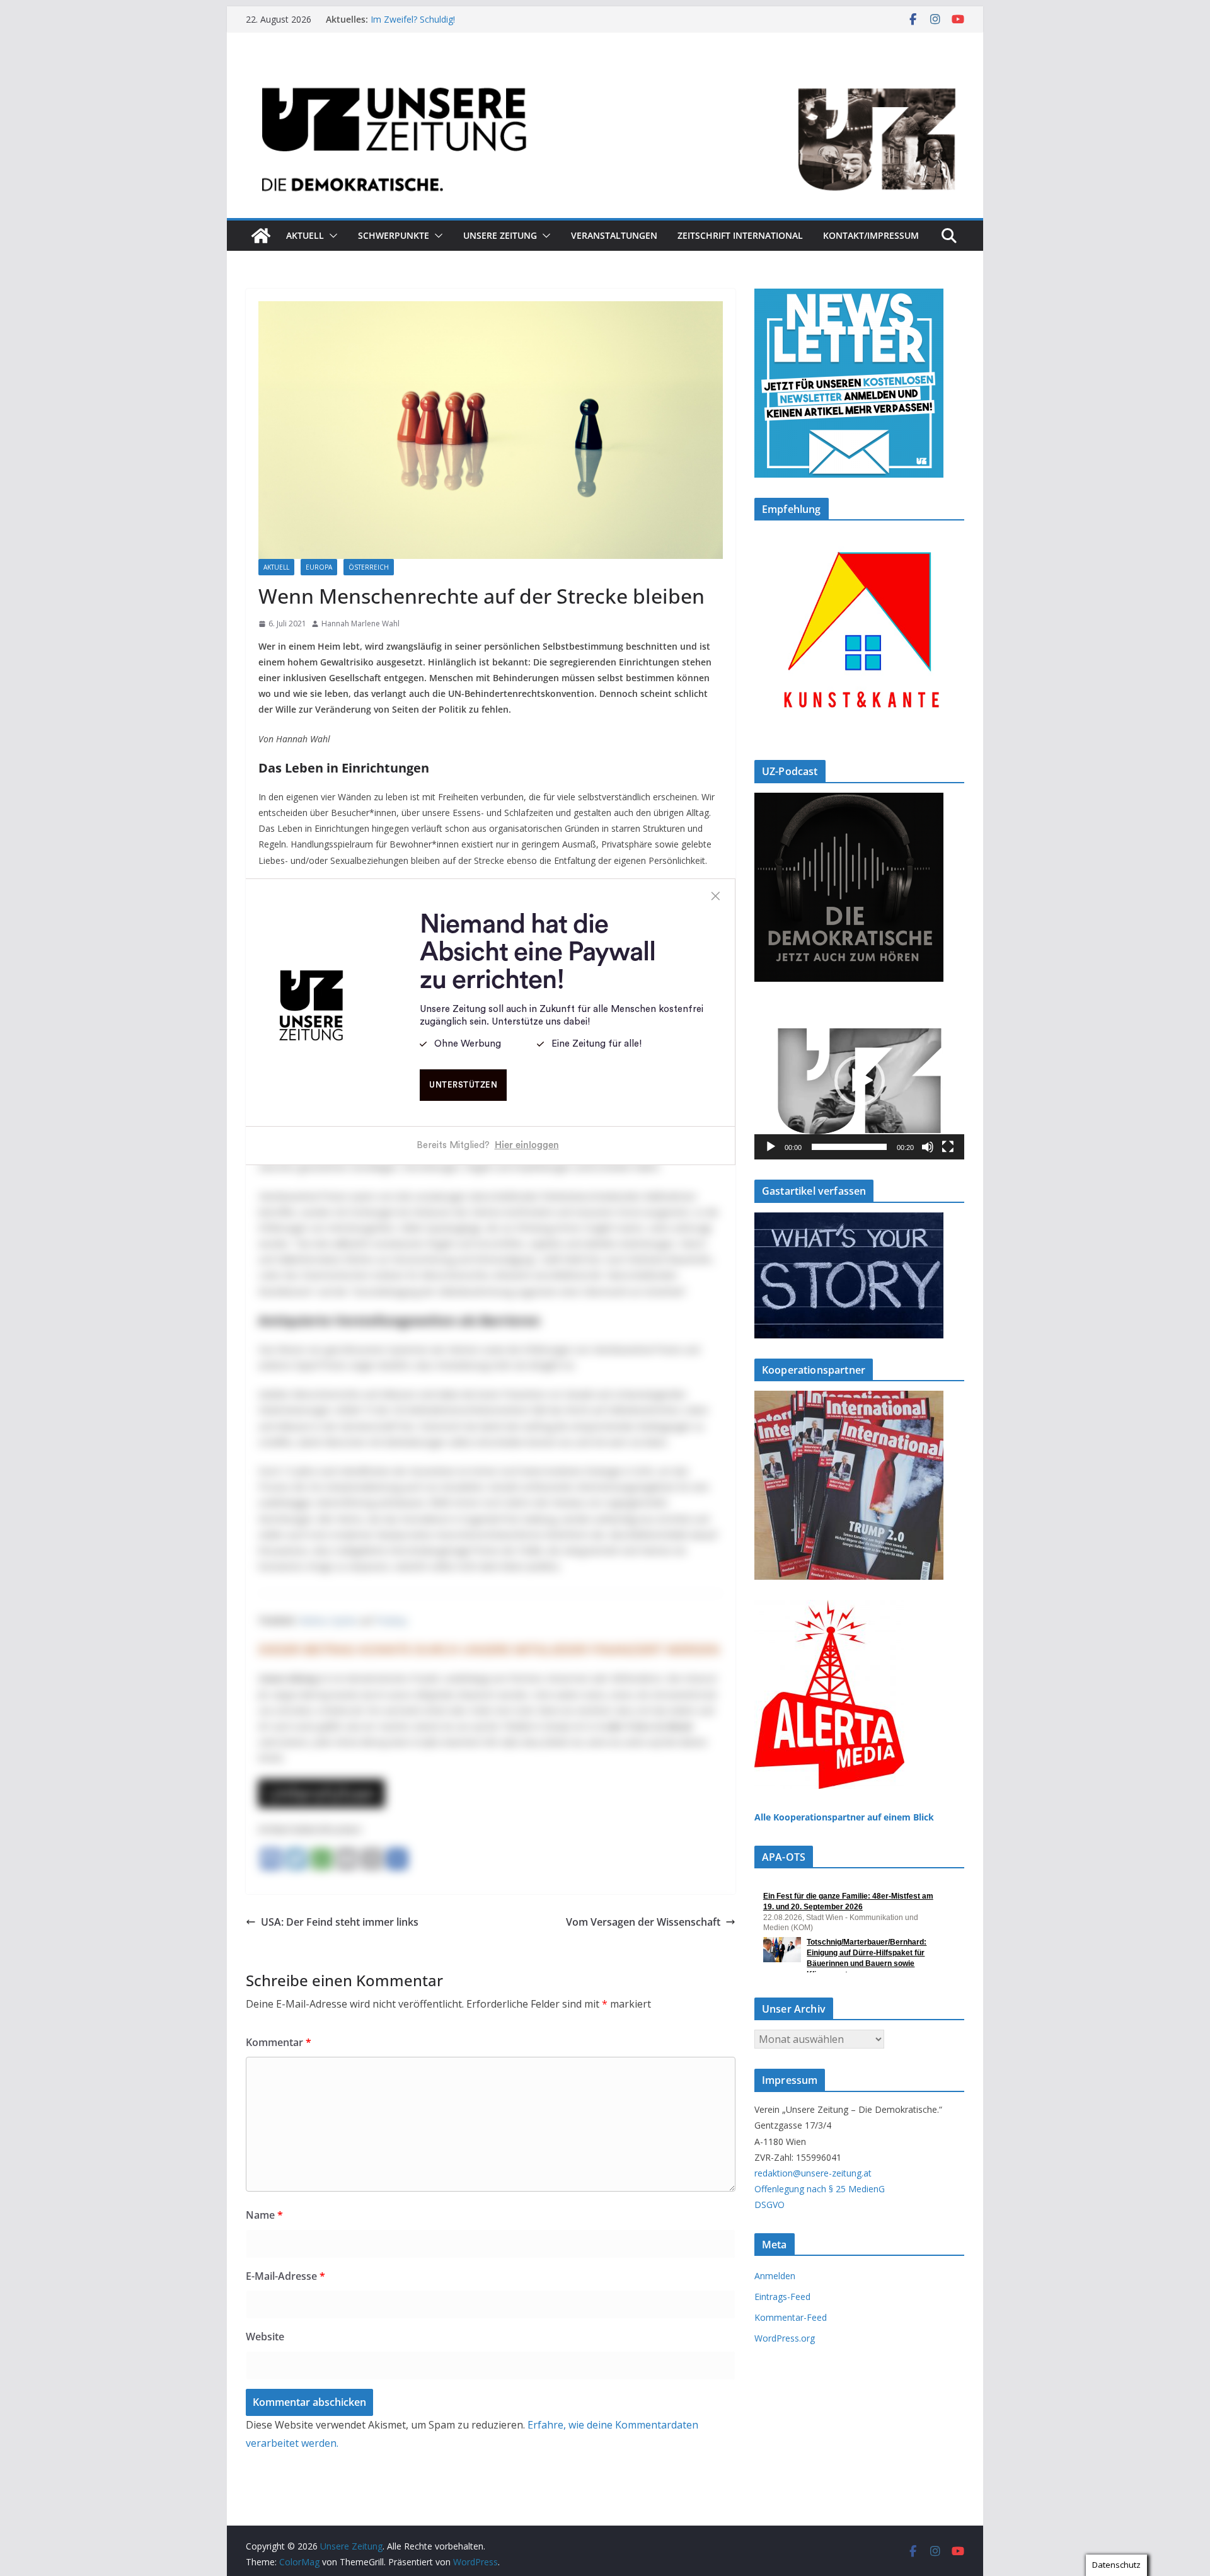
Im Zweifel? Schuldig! (413, 19)
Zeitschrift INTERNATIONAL (740, 235)
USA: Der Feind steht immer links (340, 1922)
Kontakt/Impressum (871, 235)
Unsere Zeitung (500, 235)
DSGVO (769, 2205)
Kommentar (279, 2042)
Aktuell (305, 235)
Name (264, 2215)
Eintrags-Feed (782, 2297)
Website (265, 2337)
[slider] (849, 1147)
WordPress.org (785, 2338)
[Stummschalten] (928, 1147)
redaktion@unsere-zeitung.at (813, 2173)
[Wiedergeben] (771, 1147)
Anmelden (775, 2276)
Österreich (369, 567)
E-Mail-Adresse (285, 2276)
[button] (331, 236)
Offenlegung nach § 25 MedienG (820, 2189)
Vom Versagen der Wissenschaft (643, 1922)
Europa (319, 567)
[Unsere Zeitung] (605, 71)
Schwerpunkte (394, 235)
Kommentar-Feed (791, 2317)
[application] (859, 1081)
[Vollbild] (948, 1147)
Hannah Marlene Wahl (360, 624)
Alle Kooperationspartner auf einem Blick (844, 1817)
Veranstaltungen (614, 235)
